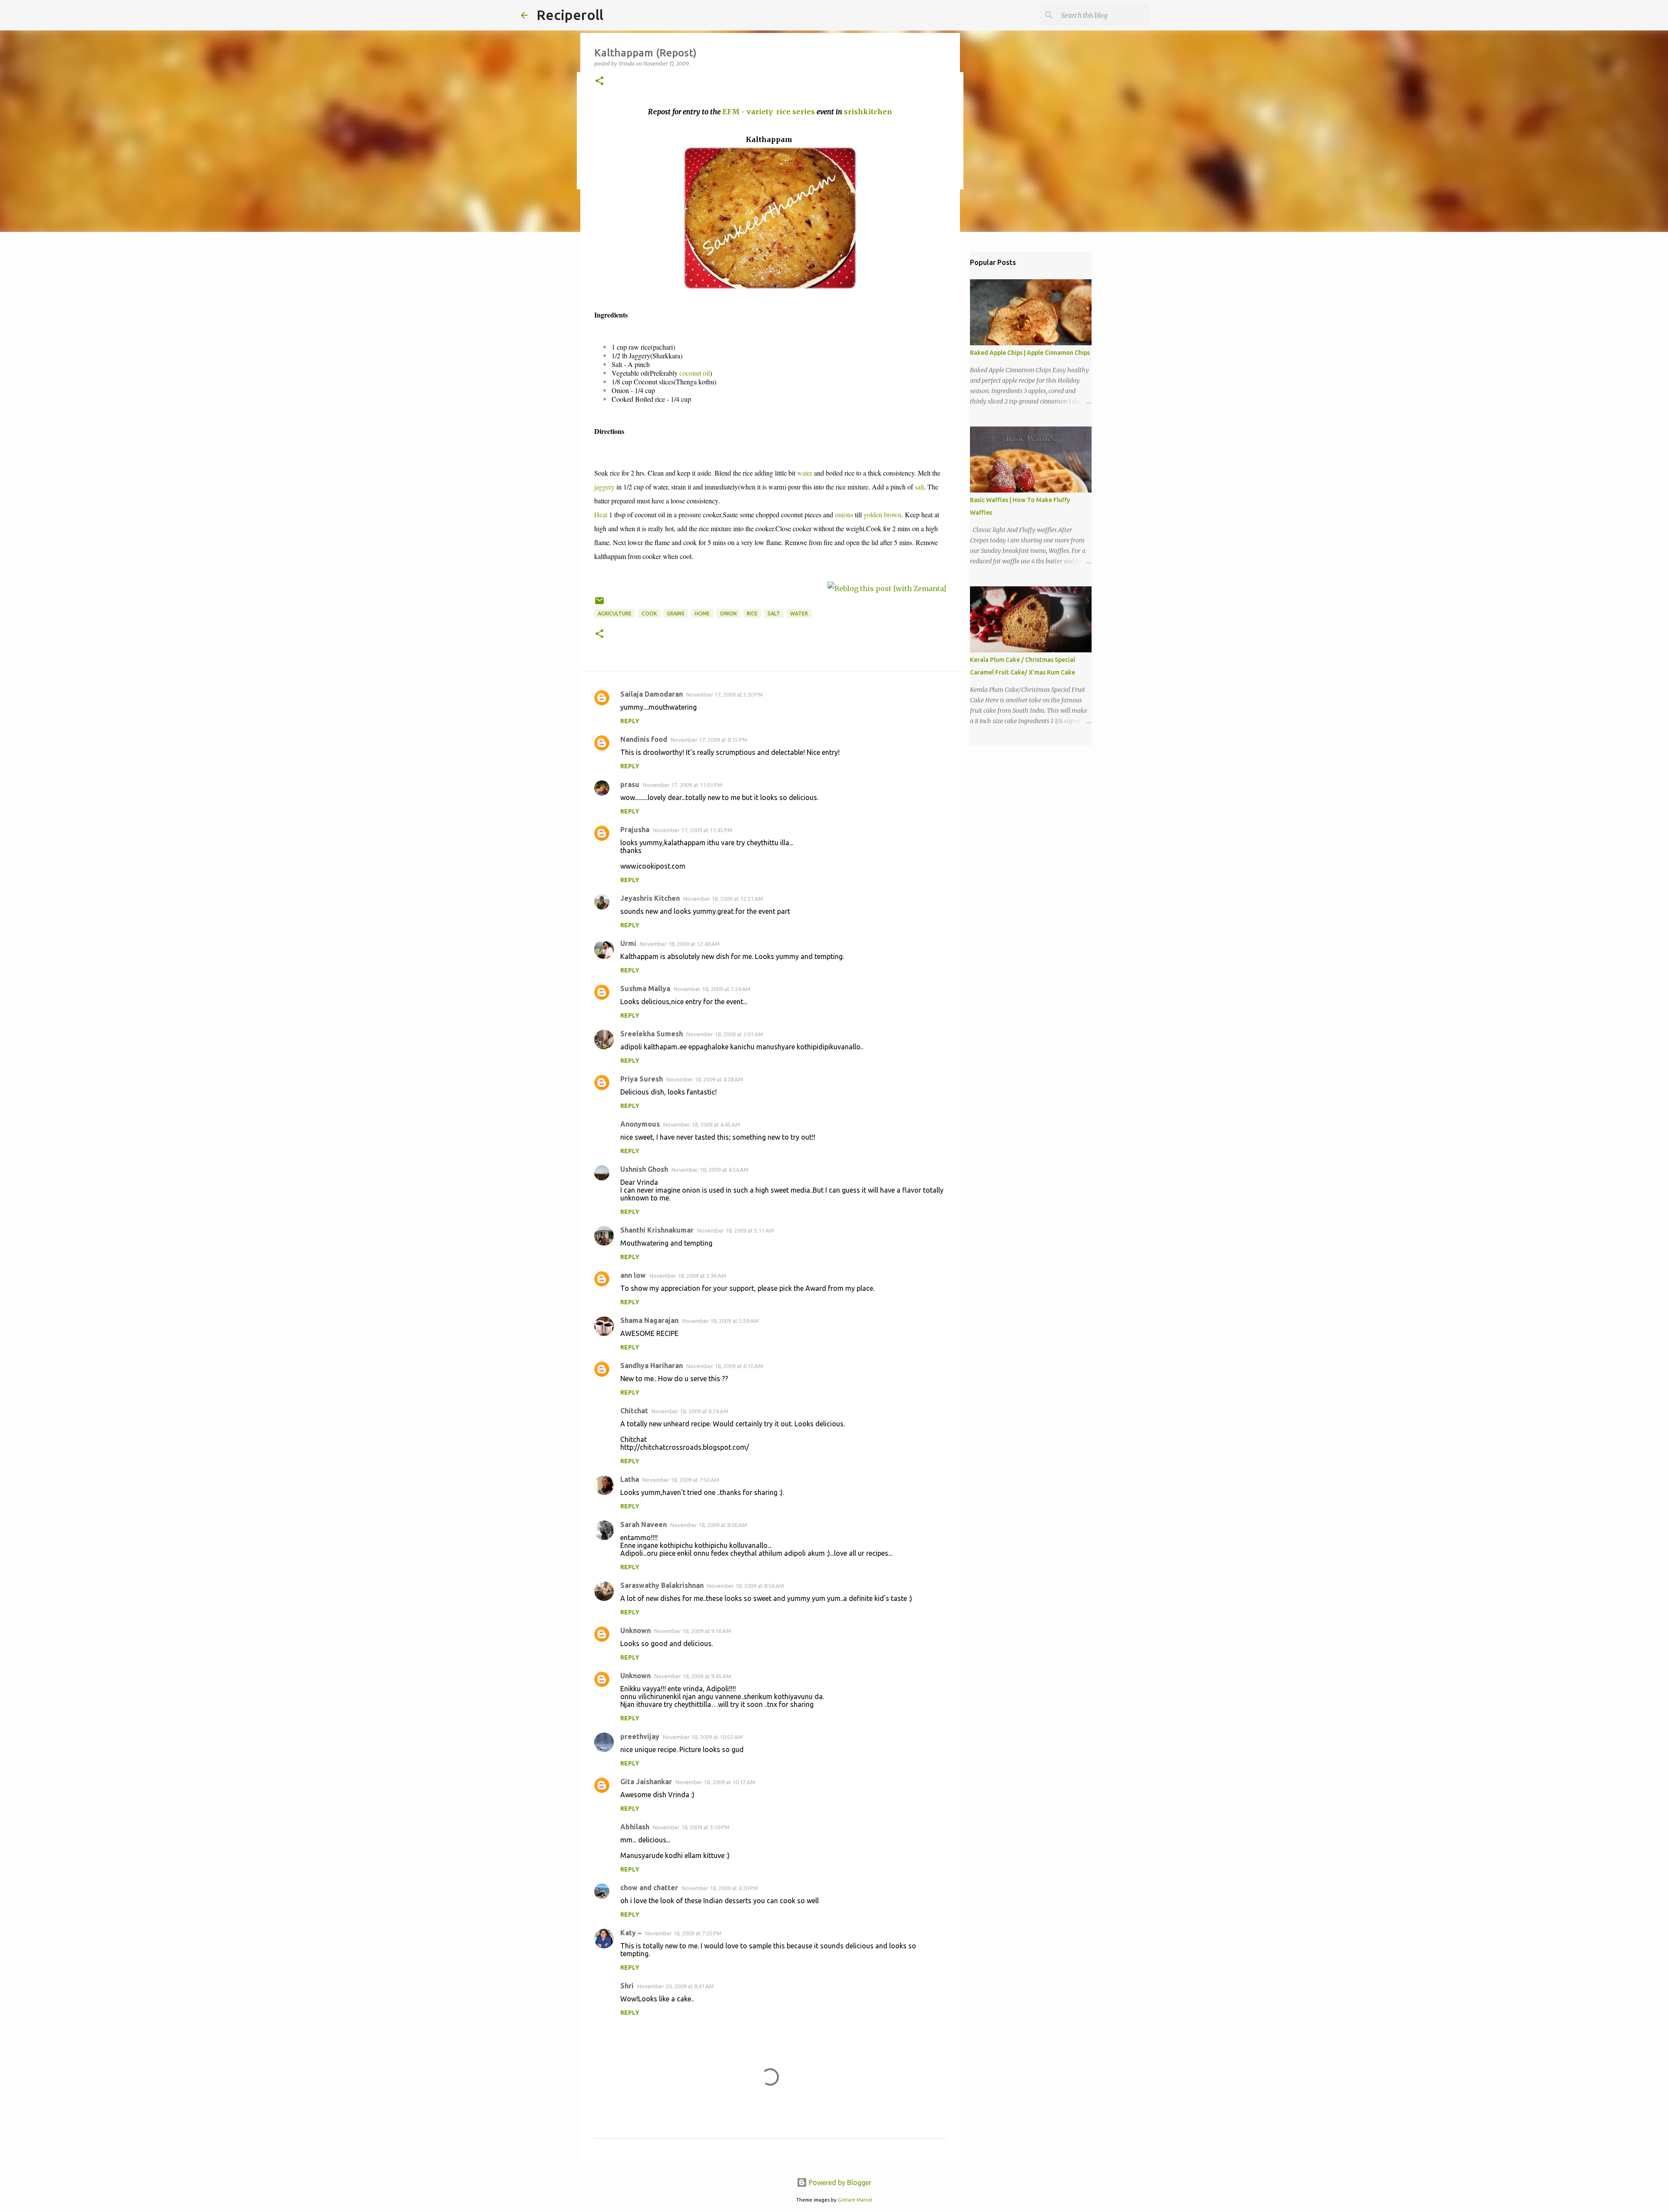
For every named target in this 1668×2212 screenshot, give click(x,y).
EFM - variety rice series (769, 112)
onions (844, 514)
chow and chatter (649, 1888)
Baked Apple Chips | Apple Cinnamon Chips (1030, 353)
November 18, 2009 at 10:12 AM (715, 1782)
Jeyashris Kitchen (650, 898)
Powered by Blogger (839, 2182)
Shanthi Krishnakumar (657, 1230)
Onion (728, 613)
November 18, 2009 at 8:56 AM (746, 1586)
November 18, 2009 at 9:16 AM (693, 1631)
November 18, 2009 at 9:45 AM (693, 1676)
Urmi (628, 943)
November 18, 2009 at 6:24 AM (690, 1411)
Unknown (635, 1630)
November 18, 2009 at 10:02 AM (703, 1737)
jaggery (604, 487)
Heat (601, 514)
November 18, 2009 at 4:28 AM (705, 1079)
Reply (630, 721)
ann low (633, 1275)
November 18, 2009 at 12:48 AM (680, 944)
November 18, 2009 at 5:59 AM (720, 1321)
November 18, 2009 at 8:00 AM (709, 1525)
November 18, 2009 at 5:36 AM (688, 1276)
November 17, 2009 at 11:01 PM (683, 785)
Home (702, 613)
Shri (627, 1986)
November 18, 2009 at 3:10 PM (691, 1827)
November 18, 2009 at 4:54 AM (710, 1170)
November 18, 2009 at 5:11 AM (736, 1230)
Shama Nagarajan (649, 1320)
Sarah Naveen (644, 1524)
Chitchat (634, 1411)
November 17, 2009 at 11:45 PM (693, 830)
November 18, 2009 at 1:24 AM (712, 989)
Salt (774, 613)
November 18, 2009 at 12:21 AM (723, 899)
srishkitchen (868, 112)
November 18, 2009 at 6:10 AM (725, 1366)
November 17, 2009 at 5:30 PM (725, 694)
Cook (649, 613)
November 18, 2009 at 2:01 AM (725, 1034)
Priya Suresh (642, 1079)
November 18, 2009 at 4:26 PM (720, 1888)
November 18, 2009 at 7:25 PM (683, 1933)
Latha (630, 1479)
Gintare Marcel (855, 2200)
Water (799, 613)
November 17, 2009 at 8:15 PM (709, 740)
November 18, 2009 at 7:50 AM (681, 1480)
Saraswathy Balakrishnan (662, 1585)
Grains (676, 613)
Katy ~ (631, 1933)
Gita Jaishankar (646, 1782)
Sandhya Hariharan (652, 1366)
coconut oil (695, 373)
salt (919, 487)
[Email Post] (599, 604)
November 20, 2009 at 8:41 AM (676, 1986)
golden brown (882, 514)
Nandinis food (644, 739)
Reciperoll (570, 15)
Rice (752, 613)
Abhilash (635, 1827)
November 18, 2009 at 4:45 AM (702, 1124)
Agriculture (615, 613)
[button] (599, 81)
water (805, 473)
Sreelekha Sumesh (652, 1034)
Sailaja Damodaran (652, 694)
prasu (630, 784)
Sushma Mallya (645, 989)
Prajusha (635, 830)
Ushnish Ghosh (644, 1169)
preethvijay (640, 1736)
